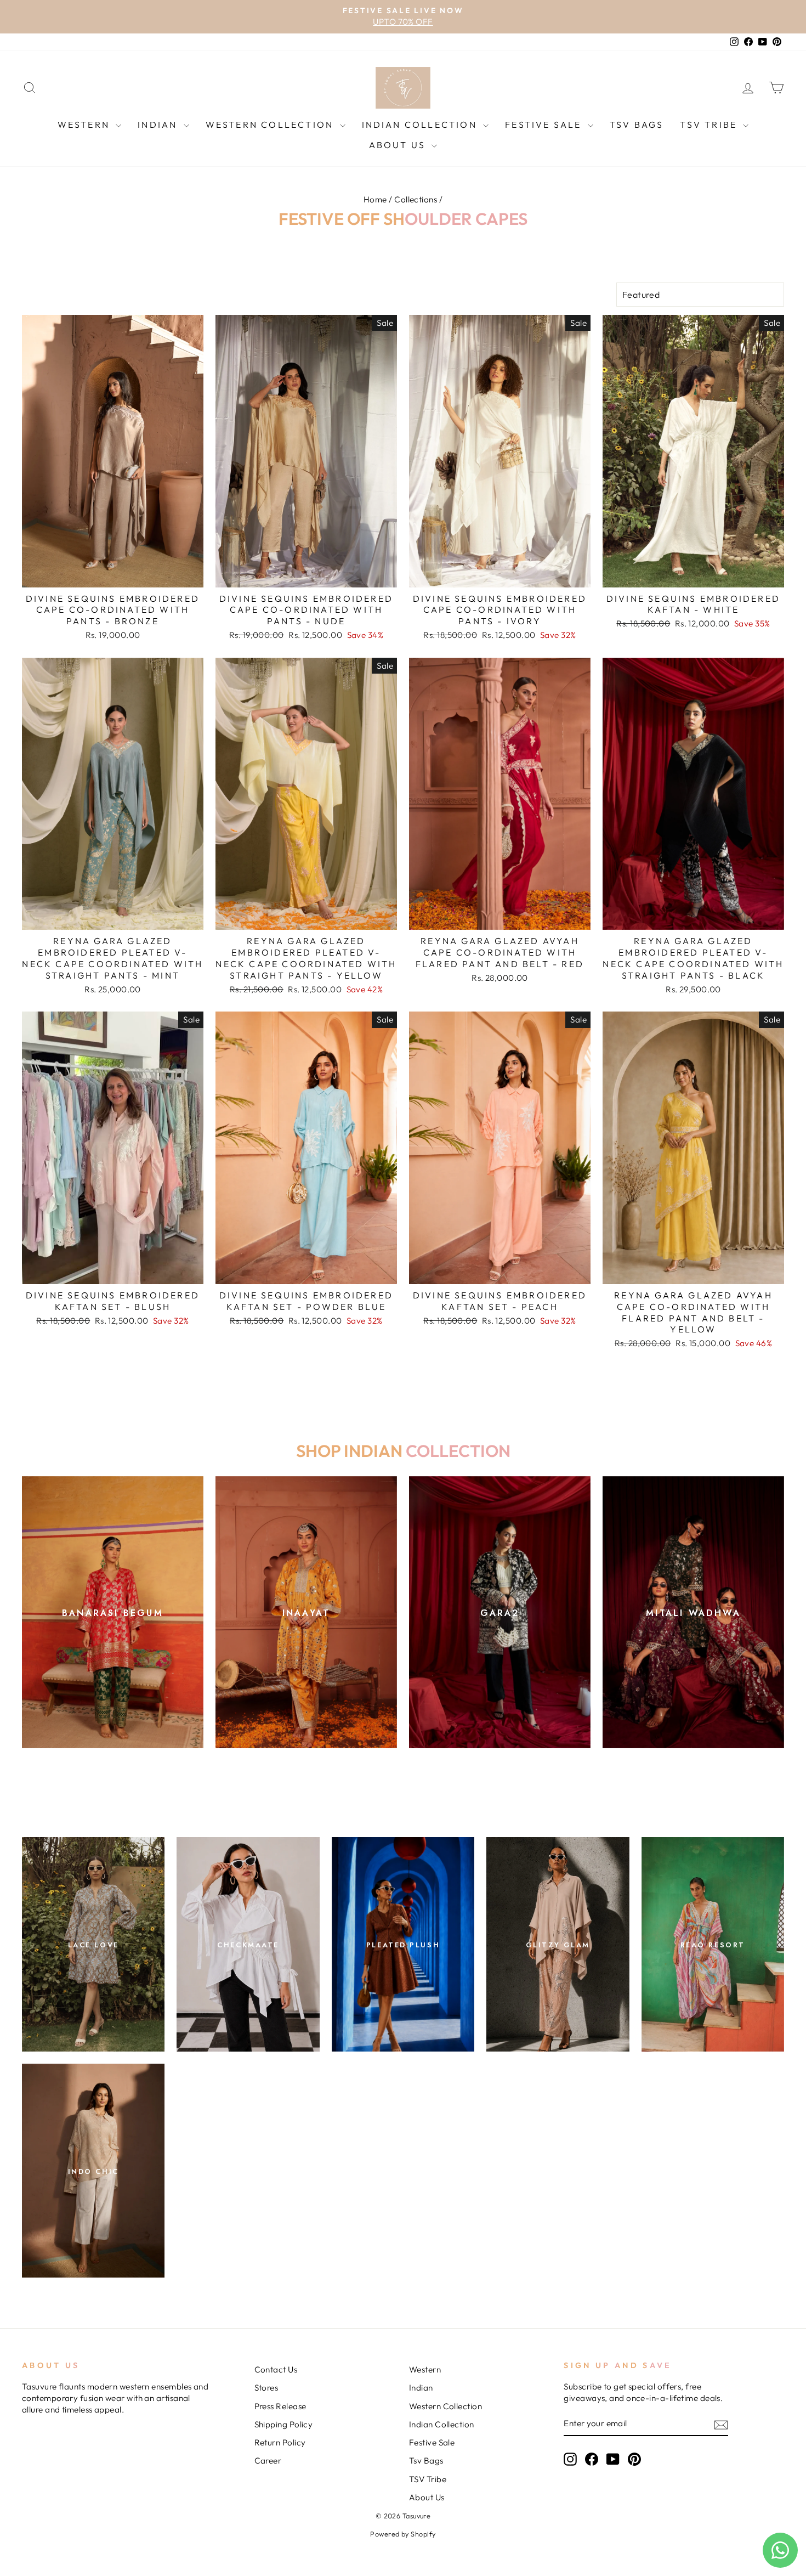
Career (268, 2461)
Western (86, 125)
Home (375, 199)
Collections (416, 199)
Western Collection (271, 125)
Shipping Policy (284, 2424)
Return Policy (280, 2442)
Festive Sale (545, 125)
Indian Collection (421, 125)
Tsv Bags (637, 125)
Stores (266, 2388)
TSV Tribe (710, 125)
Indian (159, 125)
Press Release (280, 2406)
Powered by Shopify (403, 2534)
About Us (399, 145)
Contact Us (276, 2369)
